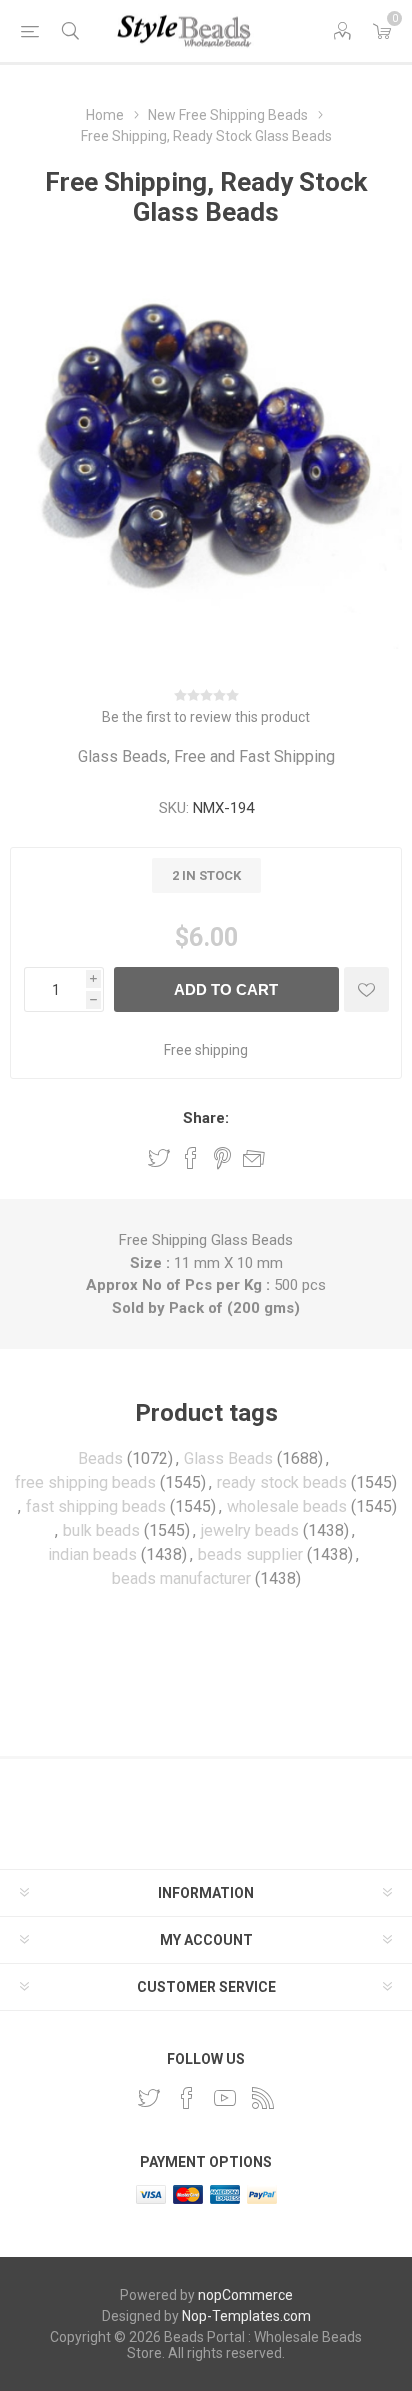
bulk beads (101, 1530)
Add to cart (226, 989)
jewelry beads (250, 1530)
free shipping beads (85, 1482)
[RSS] (263, 2098)
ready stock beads (282, 1482)
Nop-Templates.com (246, 2316)
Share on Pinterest (222, 1158)
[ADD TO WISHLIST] (366, 989)
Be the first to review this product (206, 717)
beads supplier (250, 1554)
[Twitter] (149, 2098)
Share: (206, 1118)
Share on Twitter (159, 1158)
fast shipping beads (96, 1506)
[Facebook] (187, 2098)
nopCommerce (245, 2295)
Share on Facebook (191, 1158)
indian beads (92, 1554)
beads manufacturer (181, 1578)
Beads (100, 1458)
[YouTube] (225, 2098)
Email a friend (254, 1158)
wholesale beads (287, 1506)
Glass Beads (228, 1458)
